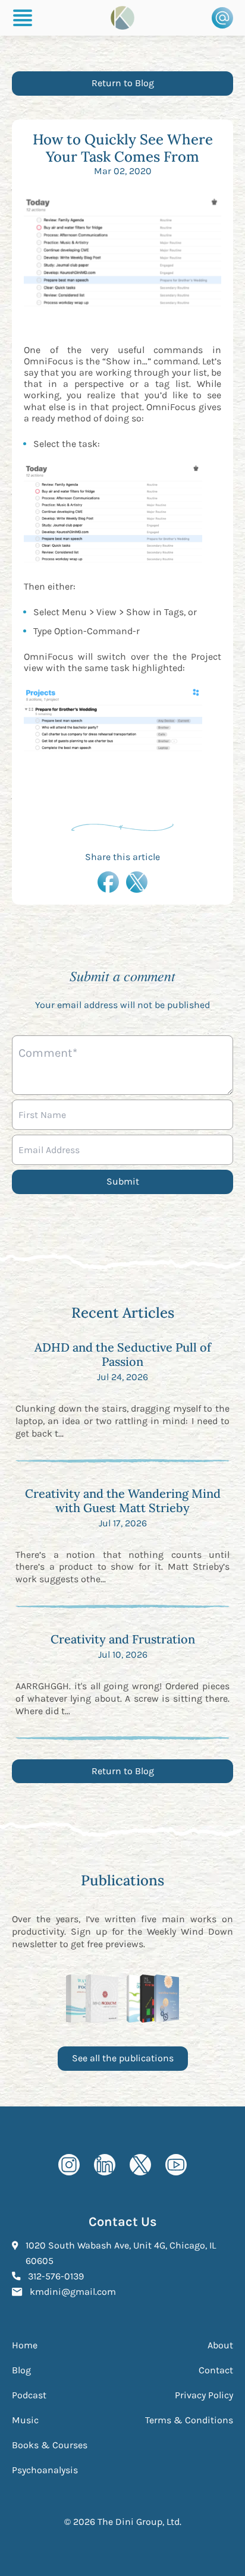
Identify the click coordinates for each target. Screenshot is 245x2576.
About (220, 2345)
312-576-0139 (56, 2276)
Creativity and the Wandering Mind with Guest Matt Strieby (123, 1500)
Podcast (29, 2395)
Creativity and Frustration (123, 1639)
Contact (216, 2370)
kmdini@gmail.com (73, 2291)
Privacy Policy (204, 2395)
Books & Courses (50, 2445)
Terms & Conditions (189, 2420)
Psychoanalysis (45, 2470)
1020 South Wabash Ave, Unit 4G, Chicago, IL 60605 (121, 2253)
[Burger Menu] (23, 18)
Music (25, 2420)
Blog (21, 2370)
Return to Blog (123, 83)
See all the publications (123, 2058)
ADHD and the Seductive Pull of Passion (123, 1354)
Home (25, 2345)
